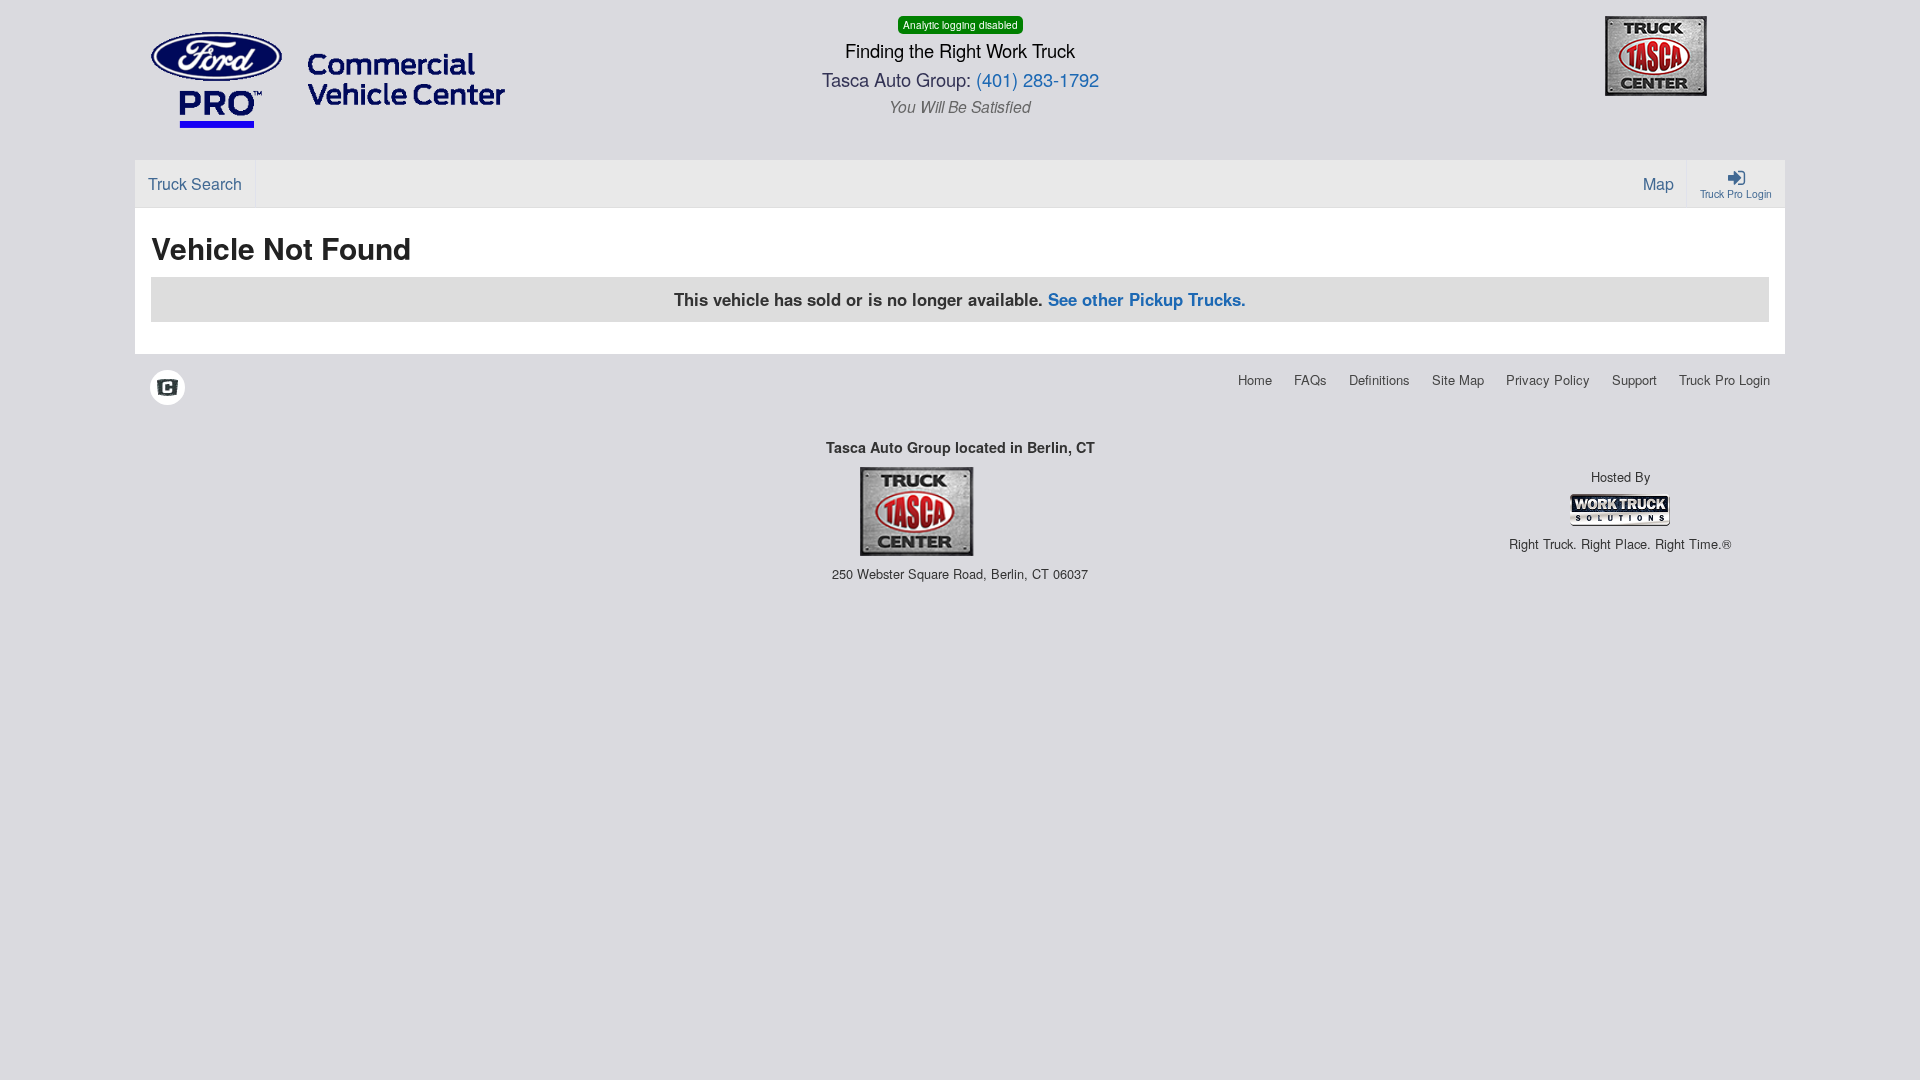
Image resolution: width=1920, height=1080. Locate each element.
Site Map (1458, 379)
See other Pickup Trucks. (1147, 299)
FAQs (1310, 379)
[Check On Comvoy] (167, 389)
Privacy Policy (1548, 379)
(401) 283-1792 (1037, 79)
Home (1255, 379)
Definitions (1379, 379)
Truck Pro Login (1724, 379)
